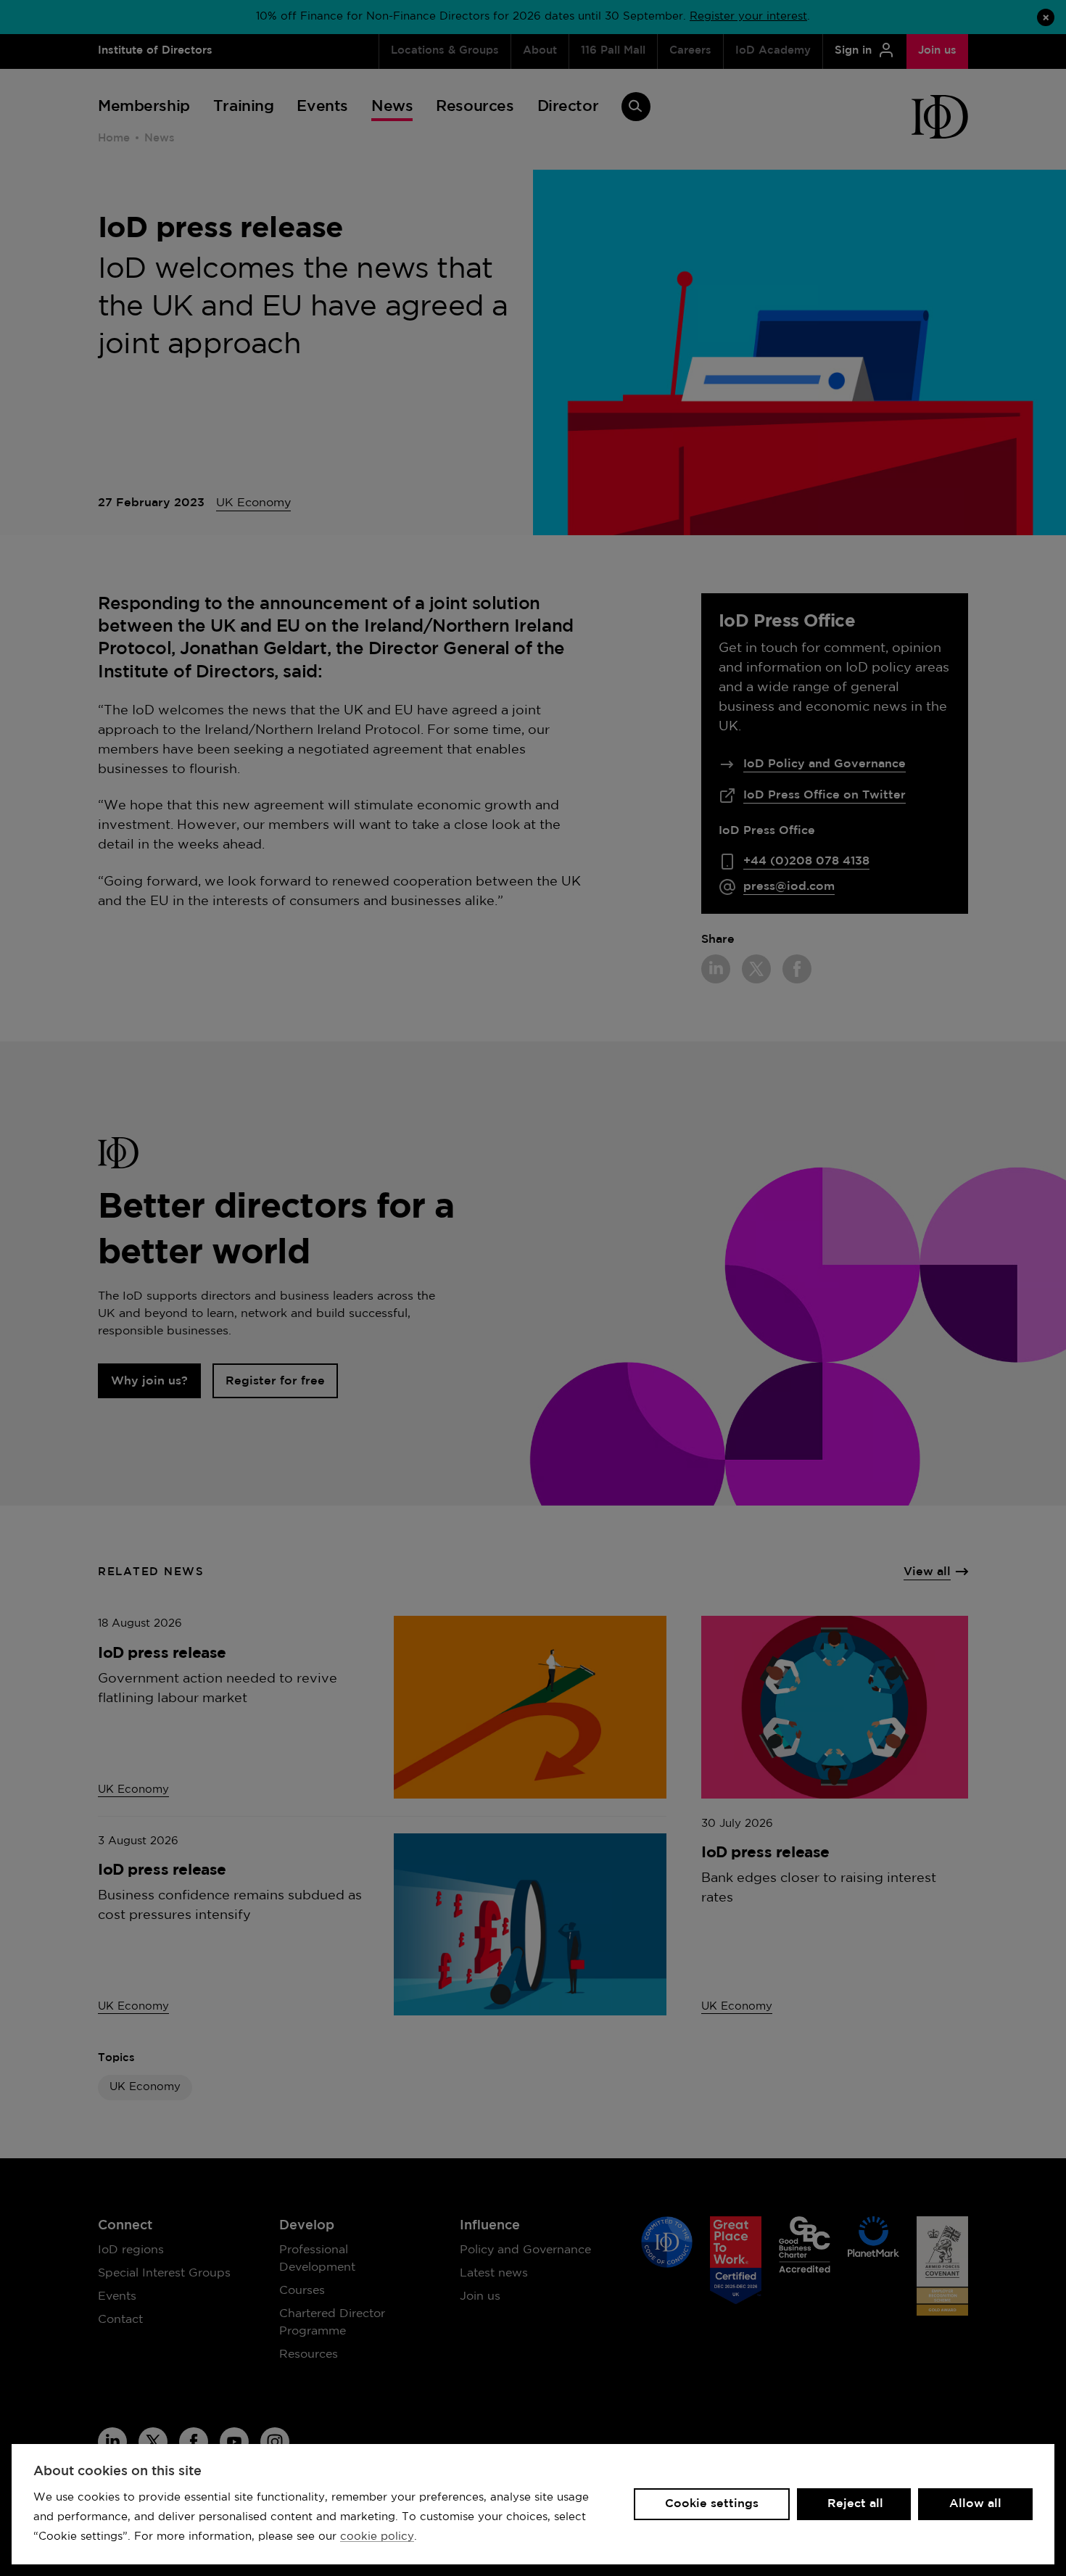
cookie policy (377, 2536)
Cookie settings (712, 2504)
